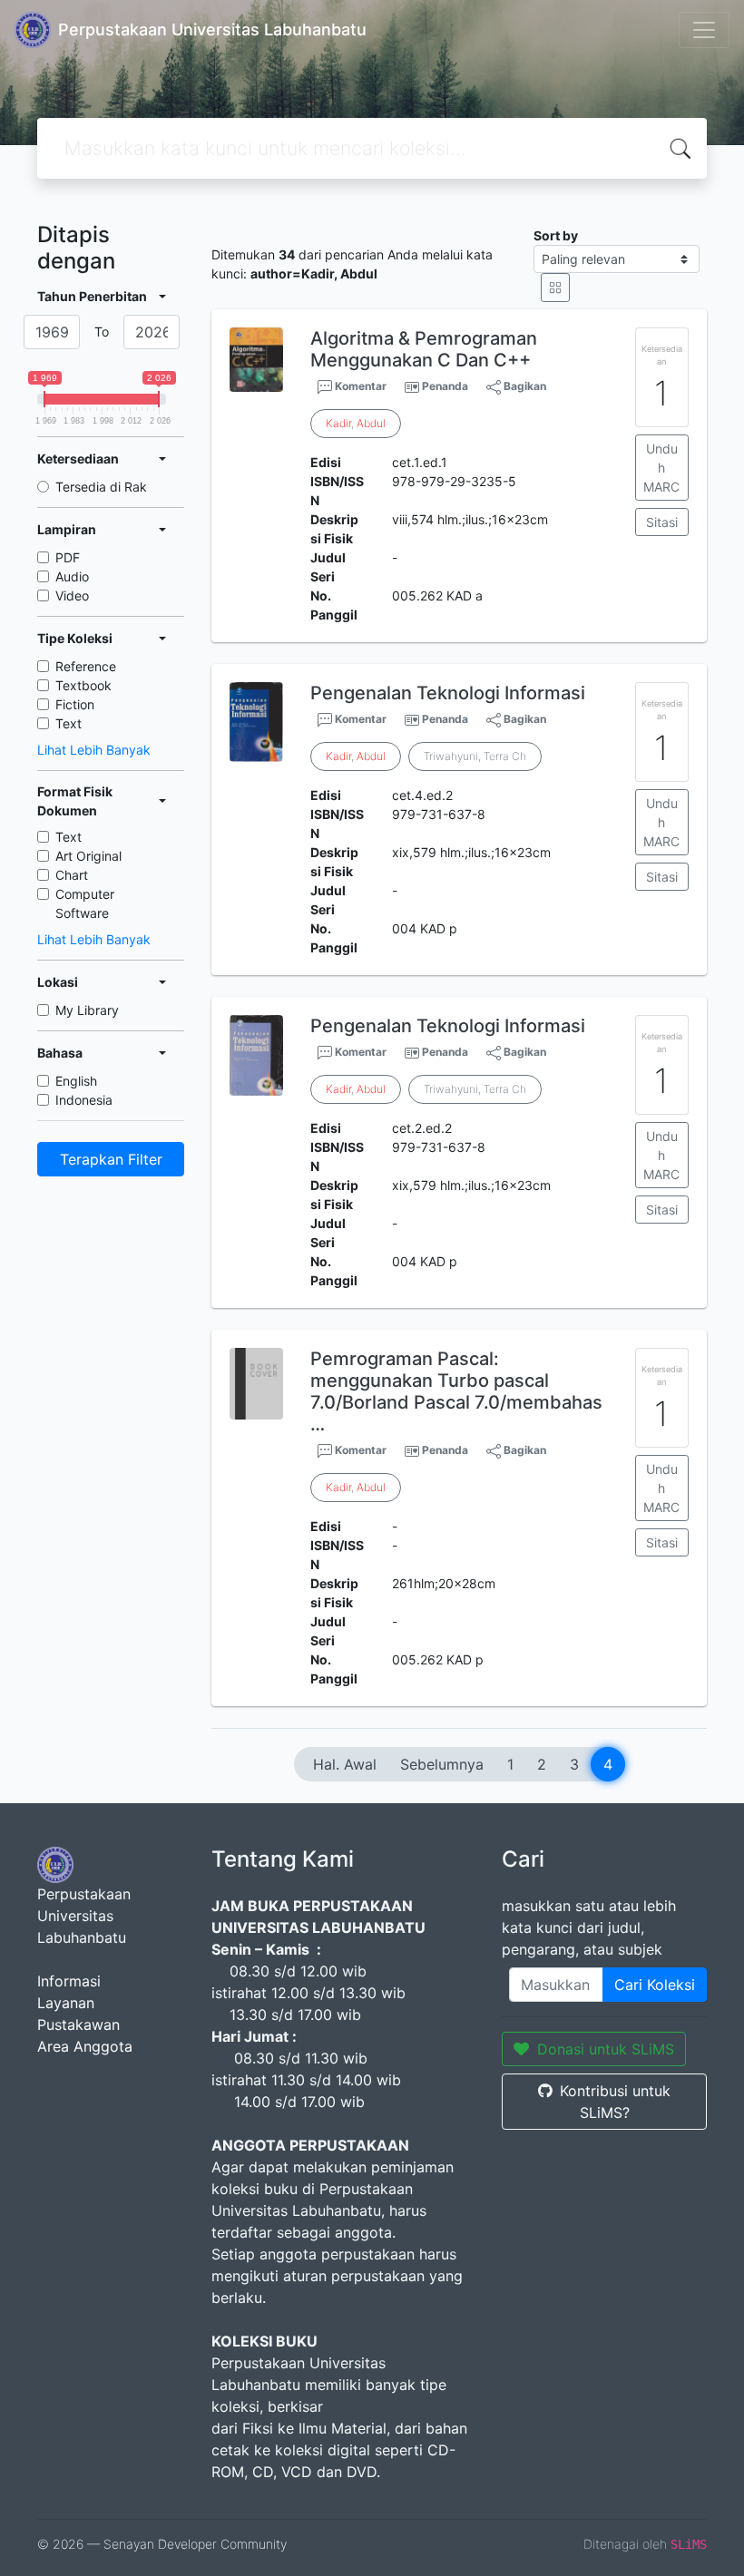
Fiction (75, 704)
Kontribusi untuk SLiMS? (615, 2102)
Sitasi (662, 522)
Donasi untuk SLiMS (606, 2049)
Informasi (69, 1981)
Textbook (83, 685)
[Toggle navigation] (704, 30)
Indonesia (84, 1100)
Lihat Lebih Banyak (94, 750)
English (76, 1081)
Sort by (556, 235)
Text (69, 723)
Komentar (359, 386)
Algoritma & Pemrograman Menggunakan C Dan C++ (424, 349)
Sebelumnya (442, 1764)
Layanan (66, 2003)
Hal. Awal (345, 1764)
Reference (86, 666)
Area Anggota (85, 2046)
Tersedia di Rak (101, 487)
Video (72, 595)
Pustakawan (78, 2025)
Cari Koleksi (655, 1985)
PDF (68, 557)
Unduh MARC (661, 468)
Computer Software (85, 903)
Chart (72, 875)
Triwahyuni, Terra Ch (475, 756)
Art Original (88, 856)
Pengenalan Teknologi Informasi (448, 693)
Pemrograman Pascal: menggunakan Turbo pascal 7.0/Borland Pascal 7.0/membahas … (456, 1391)
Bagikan (524, 386)
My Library (87, 1010)
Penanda (445, 386)
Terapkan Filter (111, 1159)
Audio (72, 576)
